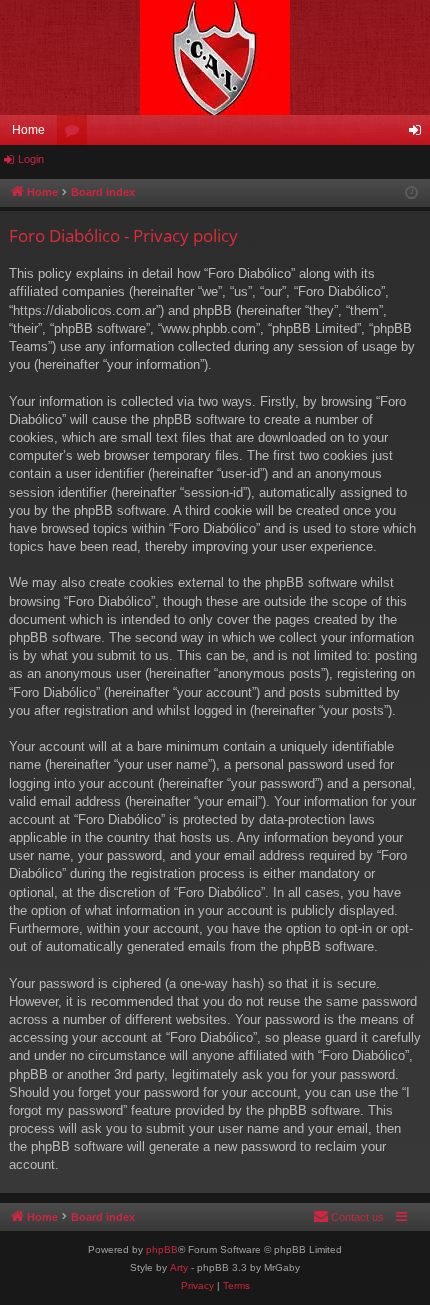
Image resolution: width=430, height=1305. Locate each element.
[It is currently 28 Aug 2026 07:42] (411, 193)
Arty (179, 1267)
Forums (76, 134)
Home (28, 130)
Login (31, 159)
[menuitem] (348, 1217)
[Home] (215, 57)
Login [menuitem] (419, 134)
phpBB (162, 1249)
